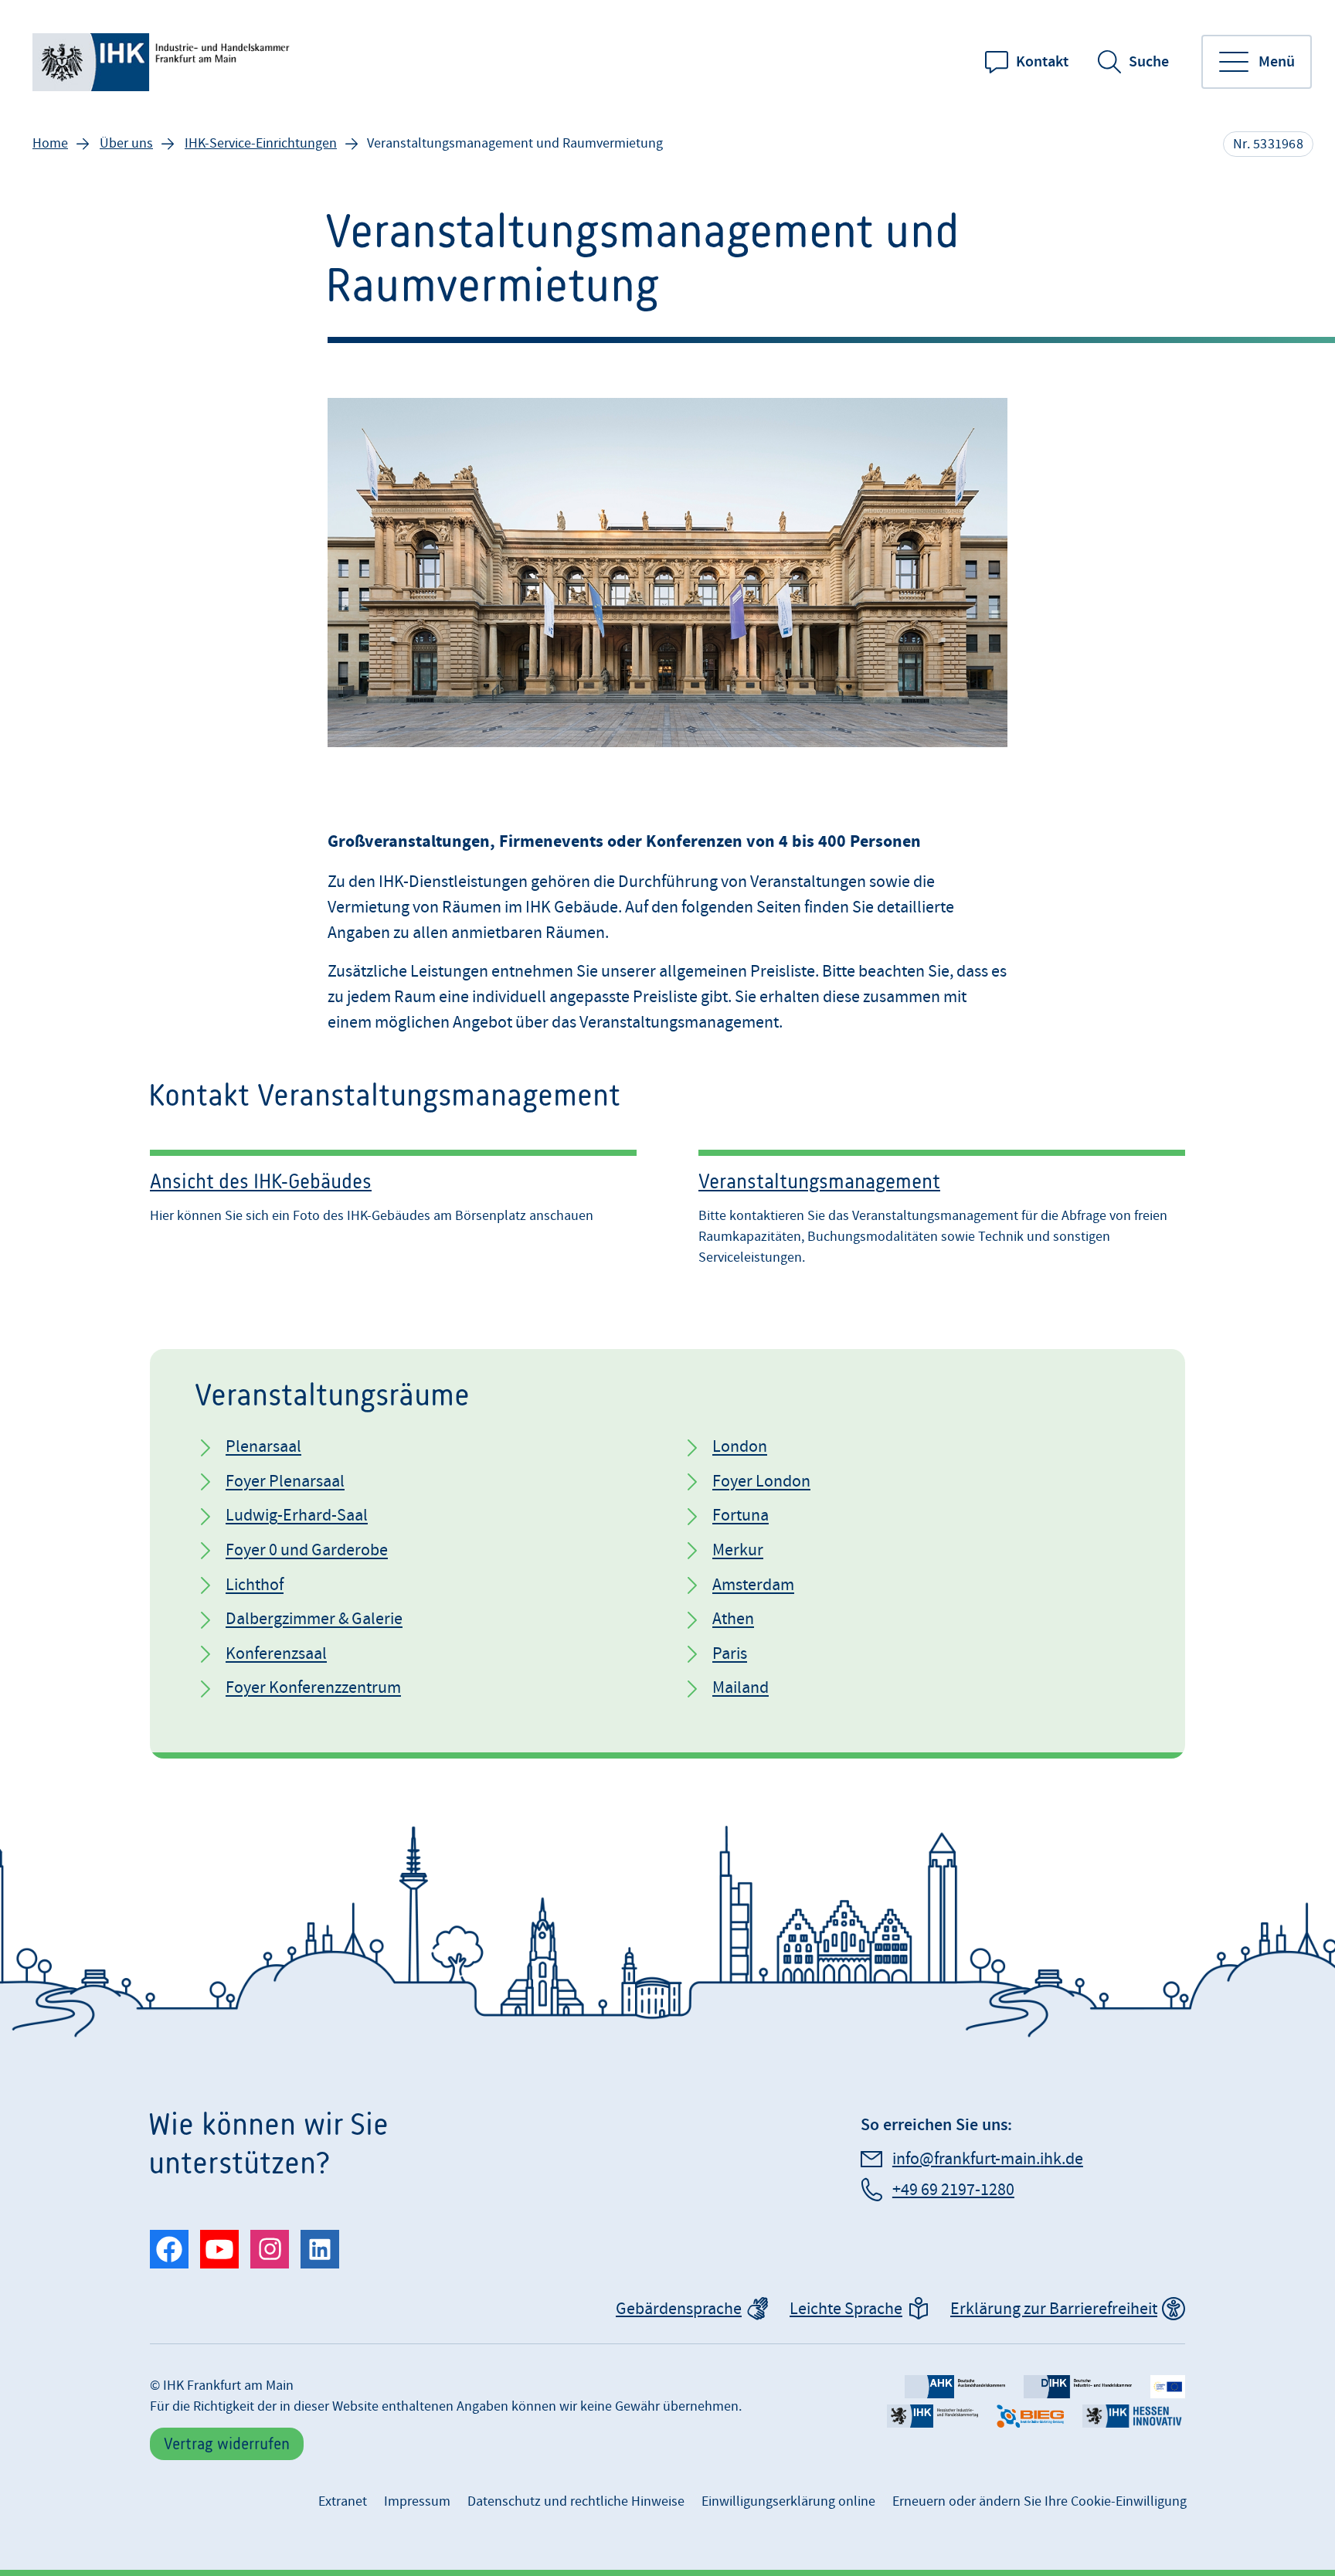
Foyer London (761, 1482)
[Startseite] (164, 62)
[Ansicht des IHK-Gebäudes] (393, 1211)
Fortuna (741, 1516)
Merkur (738, 1550)
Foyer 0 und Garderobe (307, 1550)
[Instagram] (270, 2249)
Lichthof (255, 1585)
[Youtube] (219, 2249)
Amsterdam (753, 1585)
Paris (730, 1654)
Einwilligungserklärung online (788, 2501)
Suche (1149, 62)
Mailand (741, 1688)
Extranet (343, 2501)
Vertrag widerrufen (227, 2443)
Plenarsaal (263, 1447)
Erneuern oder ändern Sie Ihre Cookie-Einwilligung (1039, 2501)
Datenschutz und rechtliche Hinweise (576, 2501)
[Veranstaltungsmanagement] (942, 1211)
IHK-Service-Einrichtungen (261, 143)
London (740, 1447)
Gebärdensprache (679, 2309)
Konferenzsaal (276, 1654)
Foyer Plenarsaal (285, 1482)
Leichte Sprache (846, 2309)
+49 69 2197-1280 (953, 2190)
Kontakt (1042, 62)
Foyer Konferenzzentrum (313, 1688)
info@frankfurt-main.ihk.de (988, 2159)
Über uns (126, 143)
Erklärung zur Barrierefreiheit (1054, 2309)
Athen (733, 1619)
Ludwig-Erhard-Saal (297, 1516)
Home (50, 143)
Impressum (417, 2501)
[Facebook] (169, 2249)
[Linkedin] (320, 2249)
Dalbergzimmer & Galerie (314, 1619)
